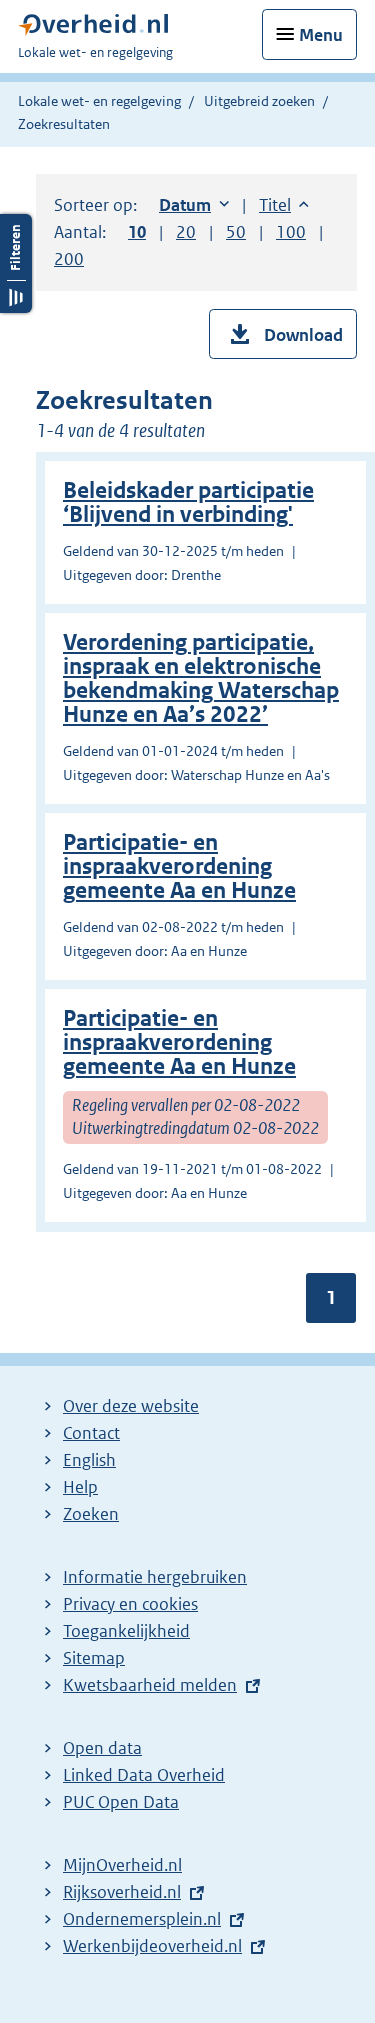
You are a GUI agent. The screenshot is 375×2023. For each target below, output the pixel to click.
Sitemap (94, 1658)
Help (80, 1487)
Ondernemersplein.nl (142, 1919)
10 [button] (137, 232)
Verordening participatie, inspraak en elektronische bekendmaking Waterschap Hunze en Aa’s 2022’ (201, 678)
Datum (194, 205)
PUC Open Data (121, 1802)
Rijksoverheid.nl (122, 1892)
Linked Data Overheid (144, 1775)
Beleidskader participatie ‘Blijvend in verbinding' (188, 502)
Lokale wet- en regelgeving (99, 101)
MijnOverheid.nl (122, 1865)
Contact (91, 1433)
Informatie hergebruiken (155, 1577)
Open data (102, 1748)
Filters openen (16, 263)
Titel (284, 205)
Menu (321, 35)
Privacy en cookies (130, 1604)
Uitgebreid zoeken (259, 101)
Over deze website (131, 1406)
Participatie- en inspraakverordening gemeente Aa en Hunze (179, 866)
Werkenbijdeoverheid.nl (152, 1946)
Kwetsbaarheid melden (150, 1685)
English (89, 1460)
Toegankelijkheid (126, 1631)
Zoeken (91, 1514)
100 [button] (291, 232)
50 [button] (236, 232)
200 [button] (69, 259)
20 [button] (186, 232)
